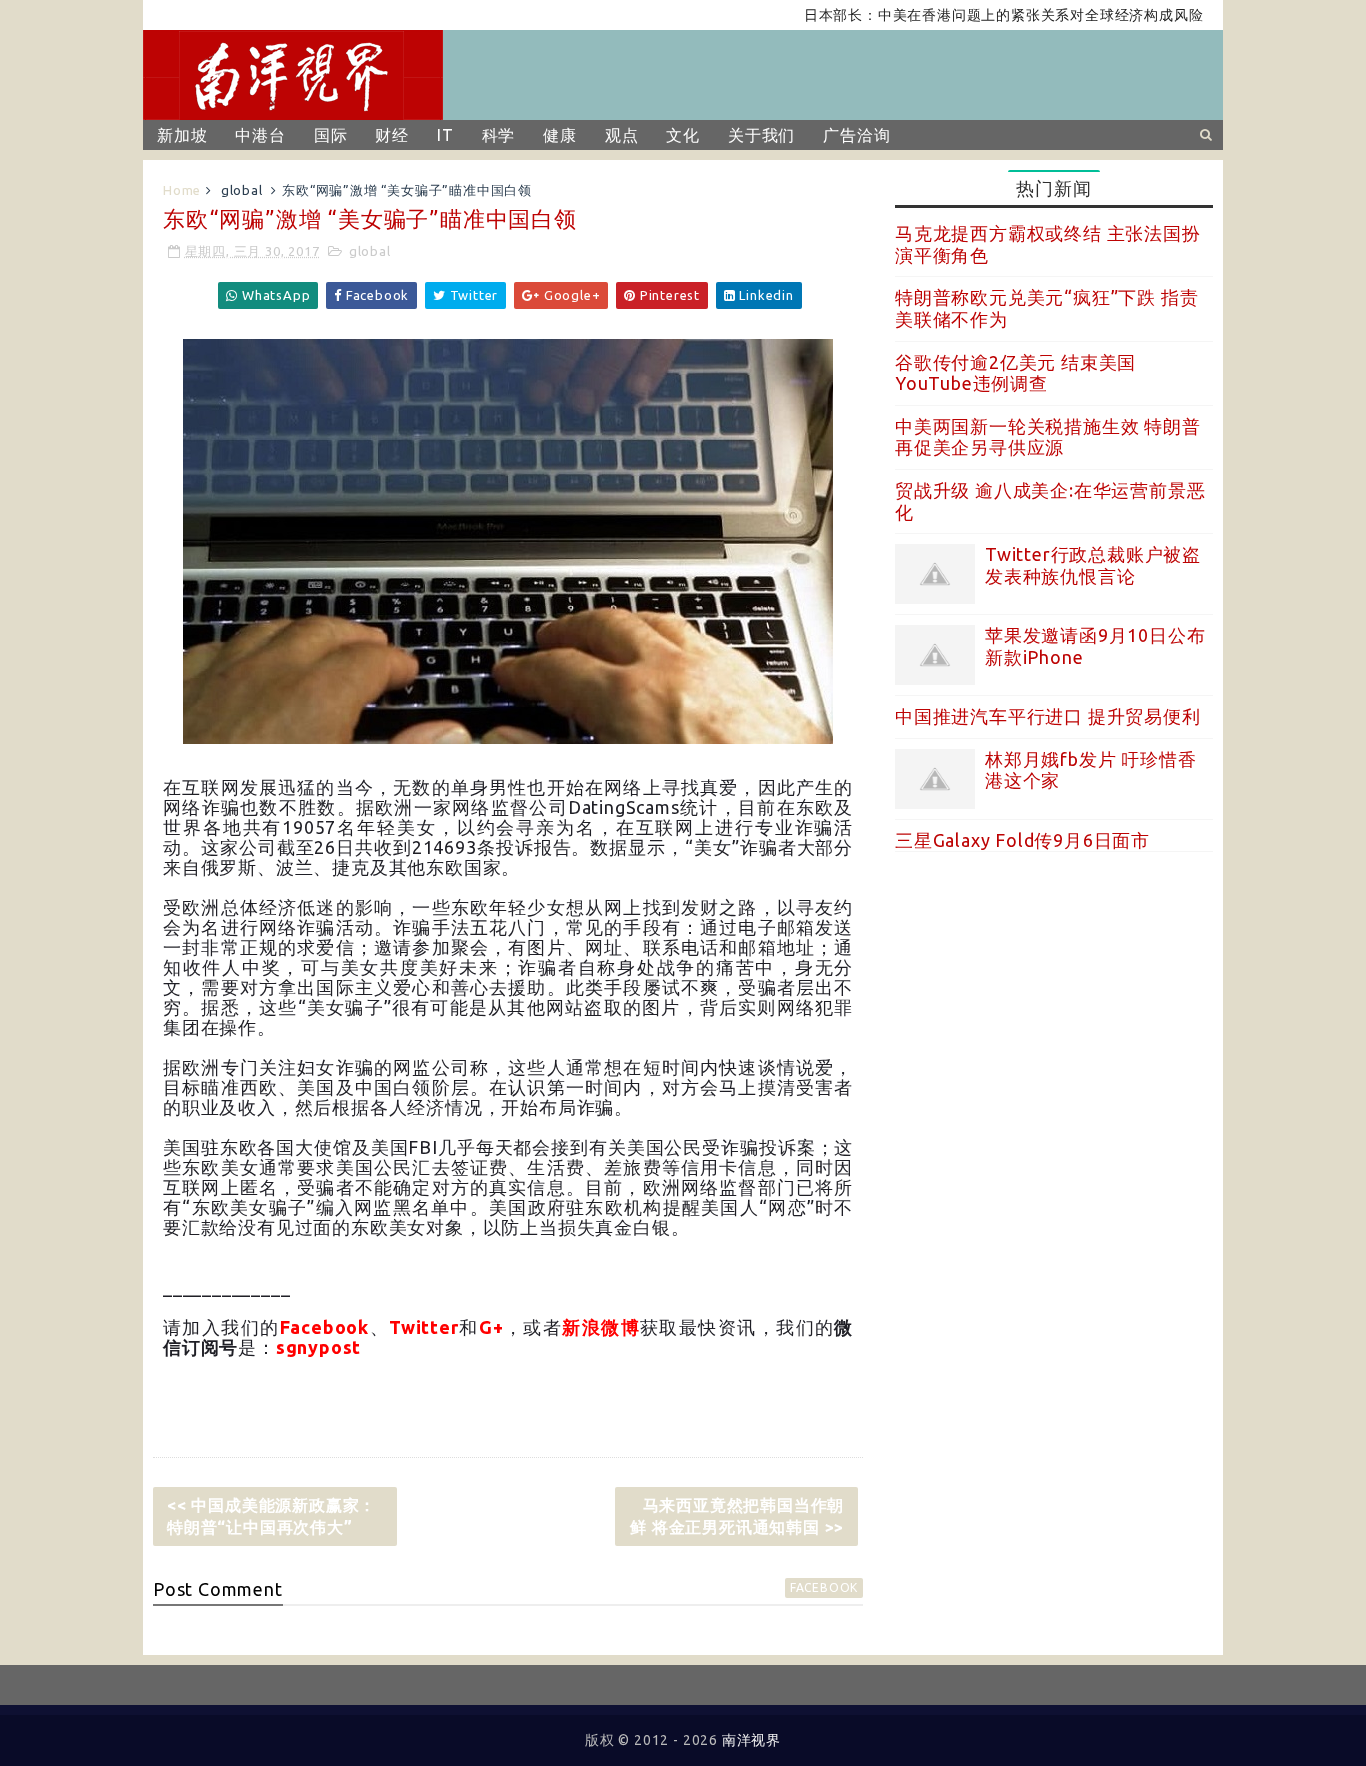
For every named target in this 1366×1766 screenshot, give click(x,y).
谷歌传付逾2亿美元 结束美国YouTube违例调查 (1015, 373)
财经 (392, 135)
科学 (499, 135)
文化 (683, 135)
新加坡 (182, 135)
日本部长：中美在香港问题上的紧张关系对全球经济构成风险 (971, 15)
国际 (331, 135)
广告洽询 (856, 135)
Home (182, 190)
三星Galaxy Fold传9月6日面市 (1022, 840)
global (242, 190)
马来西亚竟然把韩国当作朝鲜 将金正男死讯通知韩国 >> (737, 1516)
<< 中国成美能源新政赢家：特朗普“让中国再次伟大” (271, 1516)
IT (445, 135)
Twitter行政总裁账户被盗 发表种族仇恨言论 (1093, 565)
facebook (824, 1587)
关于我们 (761, 135)
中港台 (260, 135)
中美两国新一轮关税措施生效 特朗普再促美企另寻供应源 (1048, 437)
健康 (560, 135)
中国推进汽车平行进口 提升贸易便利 (1048, 716)
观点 (622, 135)
